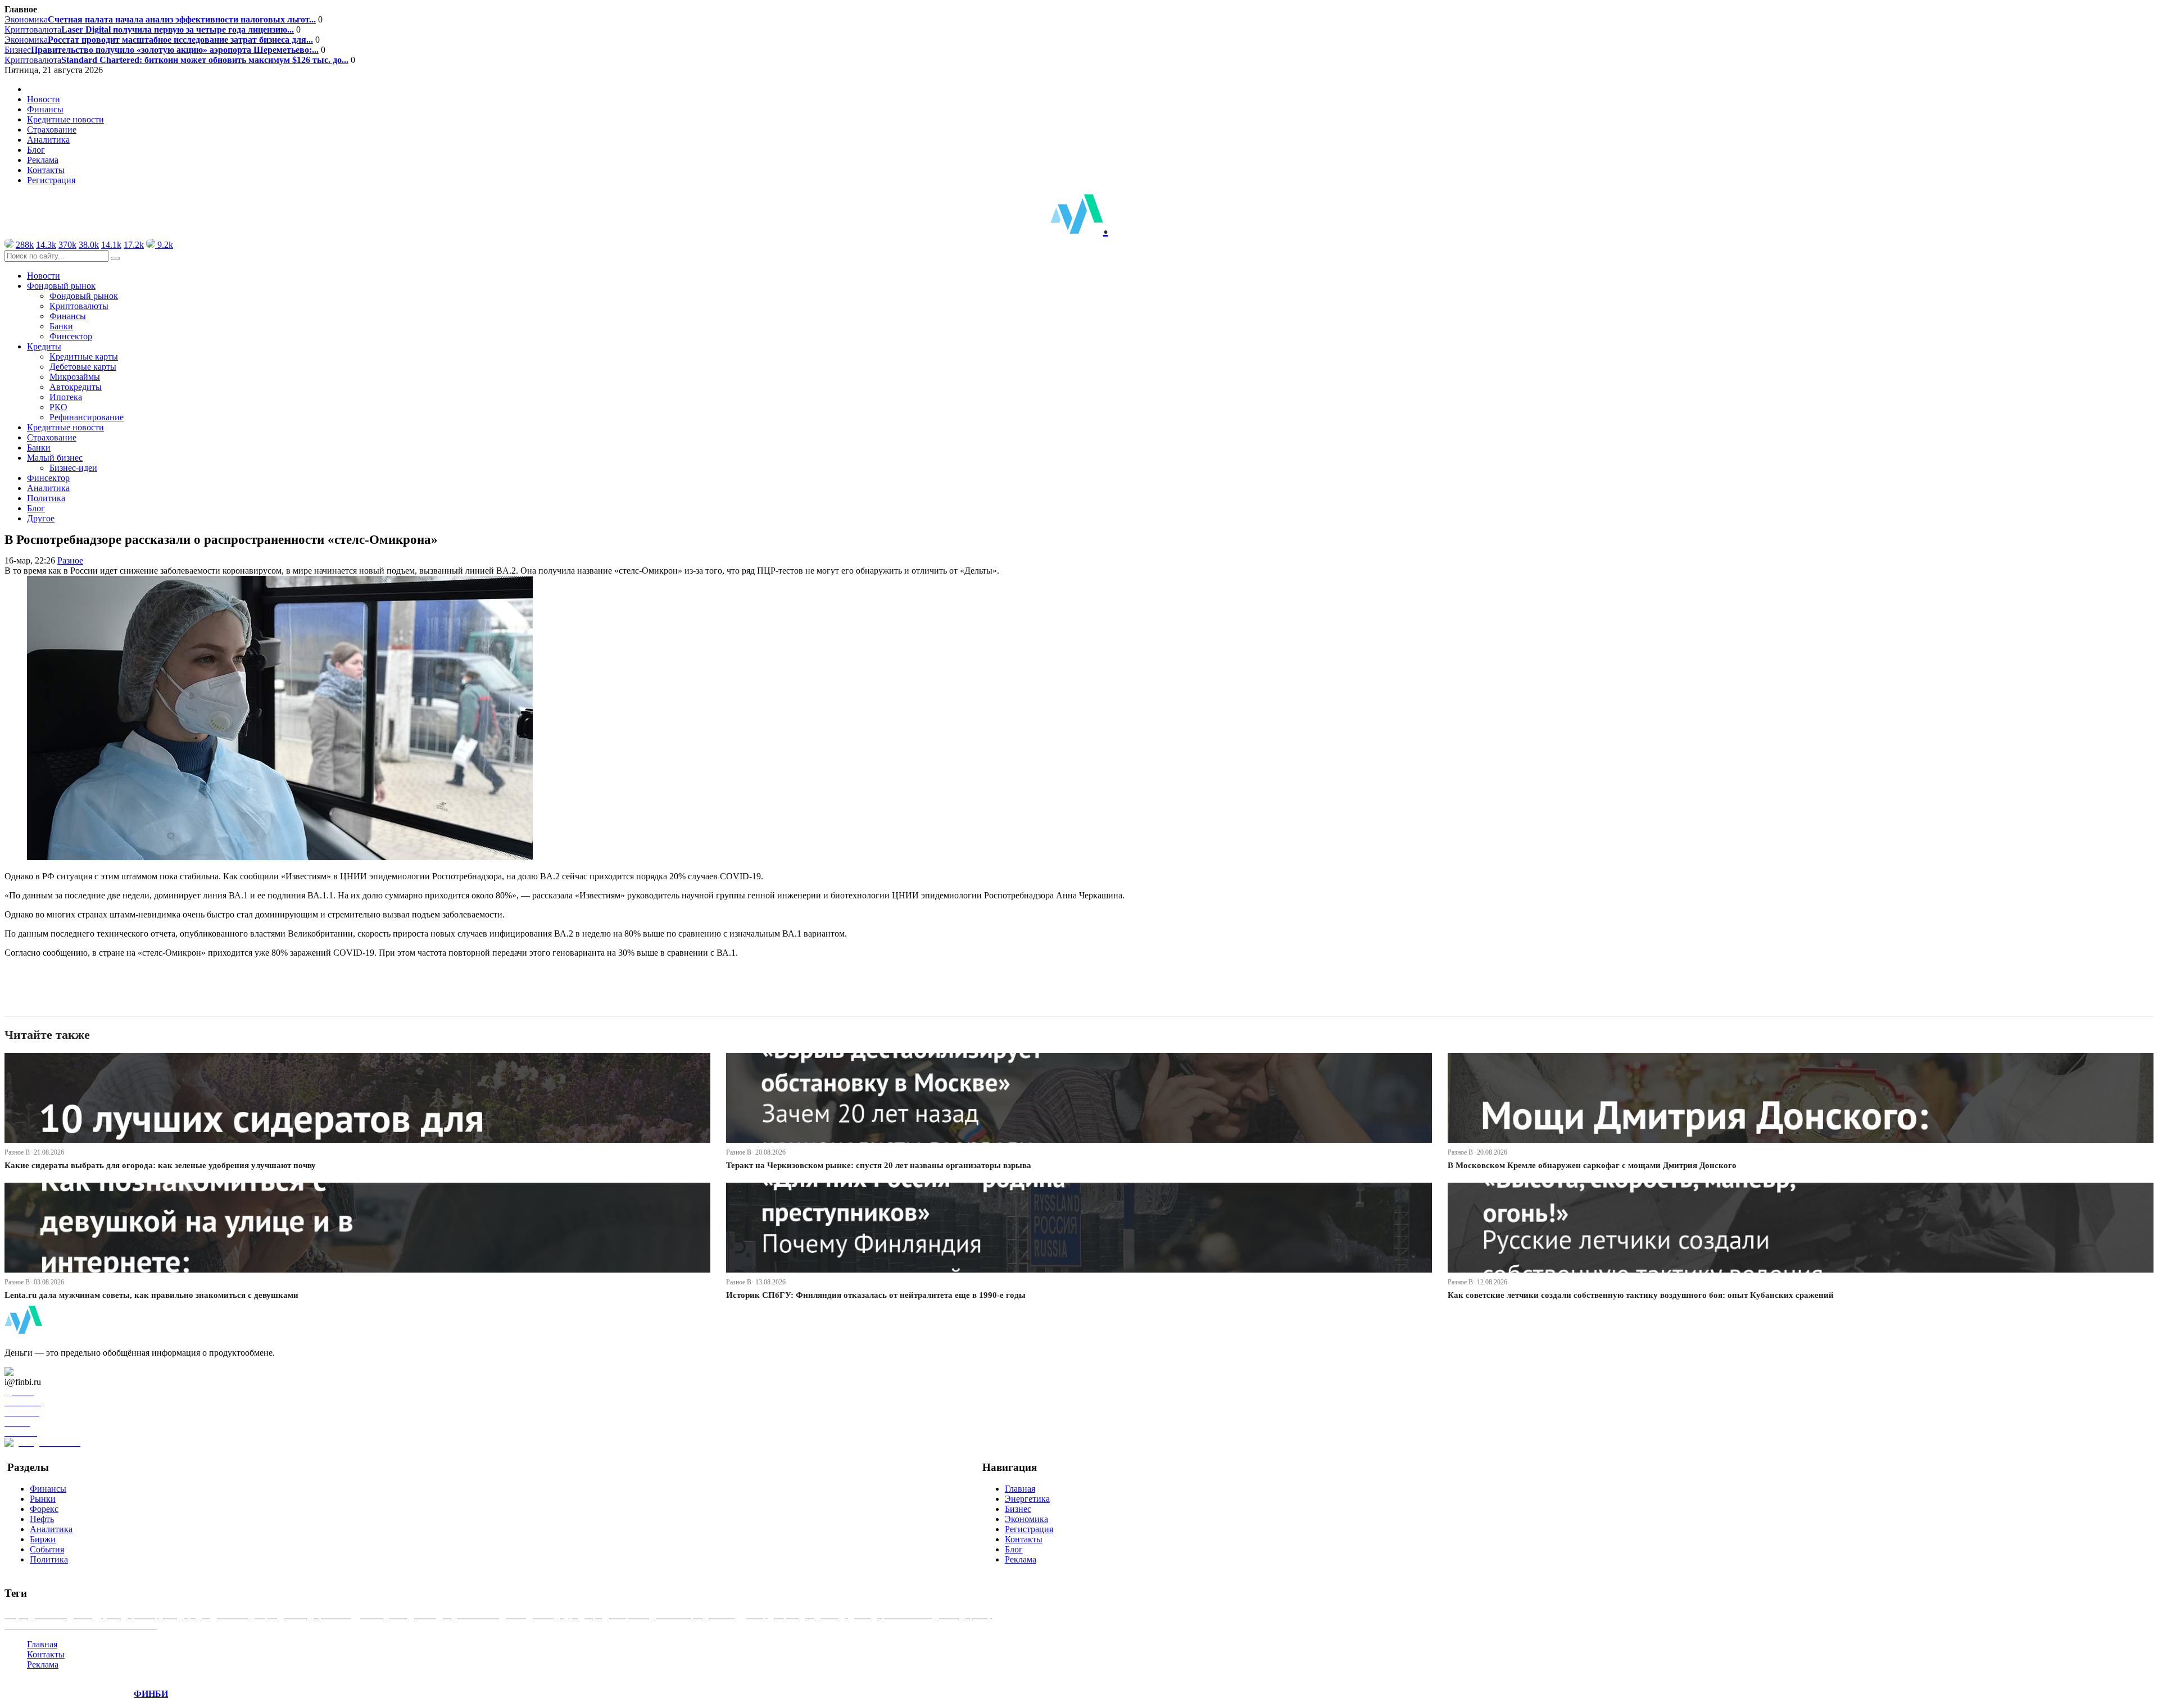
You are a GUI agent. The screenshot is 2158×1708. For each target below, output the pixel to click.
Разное (70, 560)
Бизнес (162, 50)
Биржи (43, 1539)
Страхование (52, 130)
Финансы (45, 109)
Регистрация (51, 180)
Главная (1020, 1489)
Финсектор (71, 336)
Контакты (46, 170)
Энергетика (1027, 1499)
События (47, 1549)
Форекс (44, 1509)
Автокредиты (76, 387)
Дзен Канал (41, 1372)
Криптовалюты (79, 306)
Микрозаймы (75, 377)
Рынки (43, 1499)
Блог (36, 150)
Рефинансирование (87, 417)
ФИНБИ (151, 1694)
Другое (41, 518)
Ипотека (66, 397)
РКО (58, 407)
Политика (46, 498)
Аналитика (48, 140)
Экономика (160, 19)
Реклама (43, 160)
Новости (44, 99)
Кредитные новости (65, 119)
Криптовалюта (149, 29)
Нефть (42, 1519)
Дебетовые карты (83, 367)
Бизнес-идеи (73, 468)
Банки (61, 326)
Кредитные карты (84, 356)
